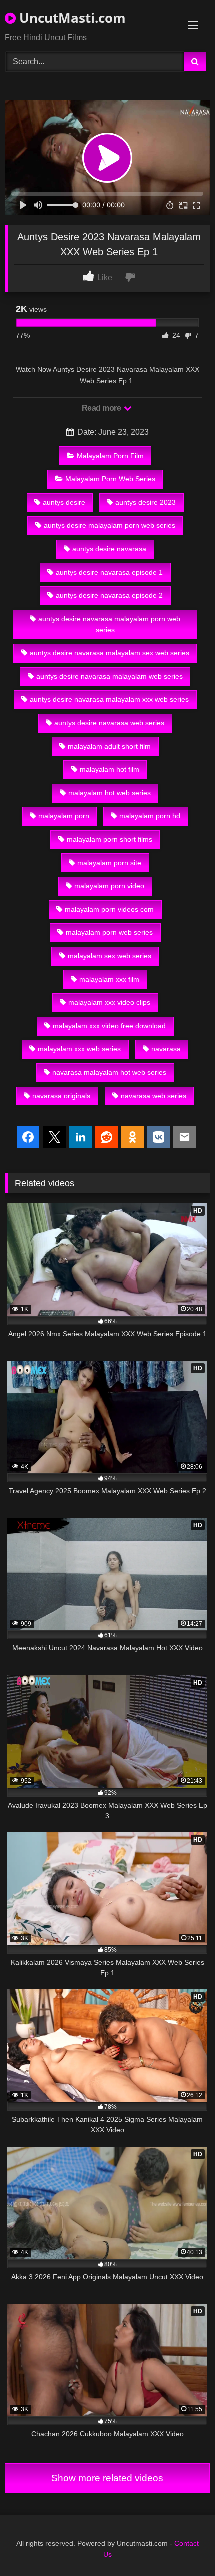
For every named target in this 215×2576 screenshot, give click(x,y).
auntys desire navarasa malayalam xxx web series (109, 699)
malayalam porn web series (109, 932)
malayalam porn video (109, 886)
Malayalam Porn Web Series (110, 479)
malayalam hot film (110, 769)
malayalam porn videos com (109, 909)
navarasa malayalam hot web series (109, 1072)
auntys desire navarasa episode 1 (109, 572)
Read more (102, 408)
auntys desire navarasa (109, 549)
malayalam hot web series (110, 793)
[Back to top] (184, 2546)
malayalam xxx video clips (109, 1002)
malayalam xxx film (109, 979)
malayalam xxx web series (79, 1049)
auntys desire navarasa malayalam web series (110, 676)
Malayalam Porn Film (110, 456)
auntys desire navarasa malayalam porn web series (109, 624)
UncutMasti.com (71, 18)
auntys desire (64, 502)
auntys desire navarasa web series (109, 723)
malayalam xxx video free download (109, 1026)
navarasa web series (154, 1096)
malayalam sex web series (110, 956)
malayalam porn (64, 816)
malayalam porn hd (150, 816)
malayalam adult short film (109, 746)
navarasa (166, 1049)
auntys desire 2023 (146, 502)
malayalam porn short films (110, 839)
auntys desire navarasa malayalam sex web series (110, 653)
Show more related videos (107, 2478)
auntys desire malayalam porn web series (110, 525)
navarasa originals (61, 1096)
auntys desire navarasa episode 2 (109, 595)
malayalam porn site (109, 863)
